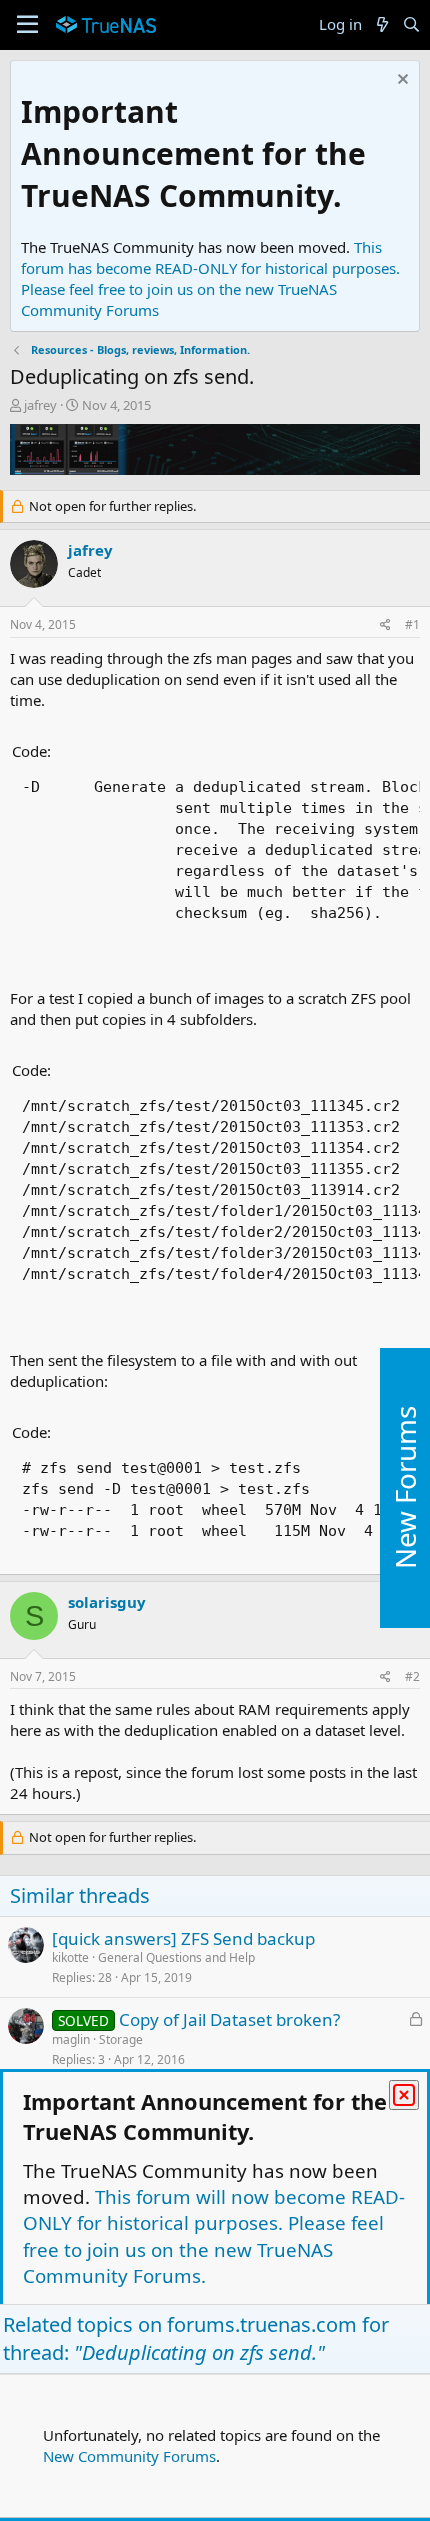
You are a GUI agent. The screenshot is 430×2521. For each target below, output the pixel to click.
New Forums (405, 1487)
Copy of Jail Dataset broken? (229, 2019)
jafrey (40, 405)
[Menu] (27, 25)
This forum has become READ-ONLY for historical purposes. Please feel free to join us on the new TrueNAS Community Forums (210, 278)
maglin (71, 2039)
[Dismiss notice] (400, 81)
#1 (412, 624)
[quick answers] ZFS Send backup (183, 1938)
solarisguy (107, 1602)
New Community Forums (129, 2456)
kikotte (70, 1957)
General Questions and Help (176, 1957)
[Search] (411, 24)
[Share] (385, 625)
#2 (412, 1676)
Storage (121, 2039)
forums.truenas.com (262, 2324)
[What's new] (381, 24)
